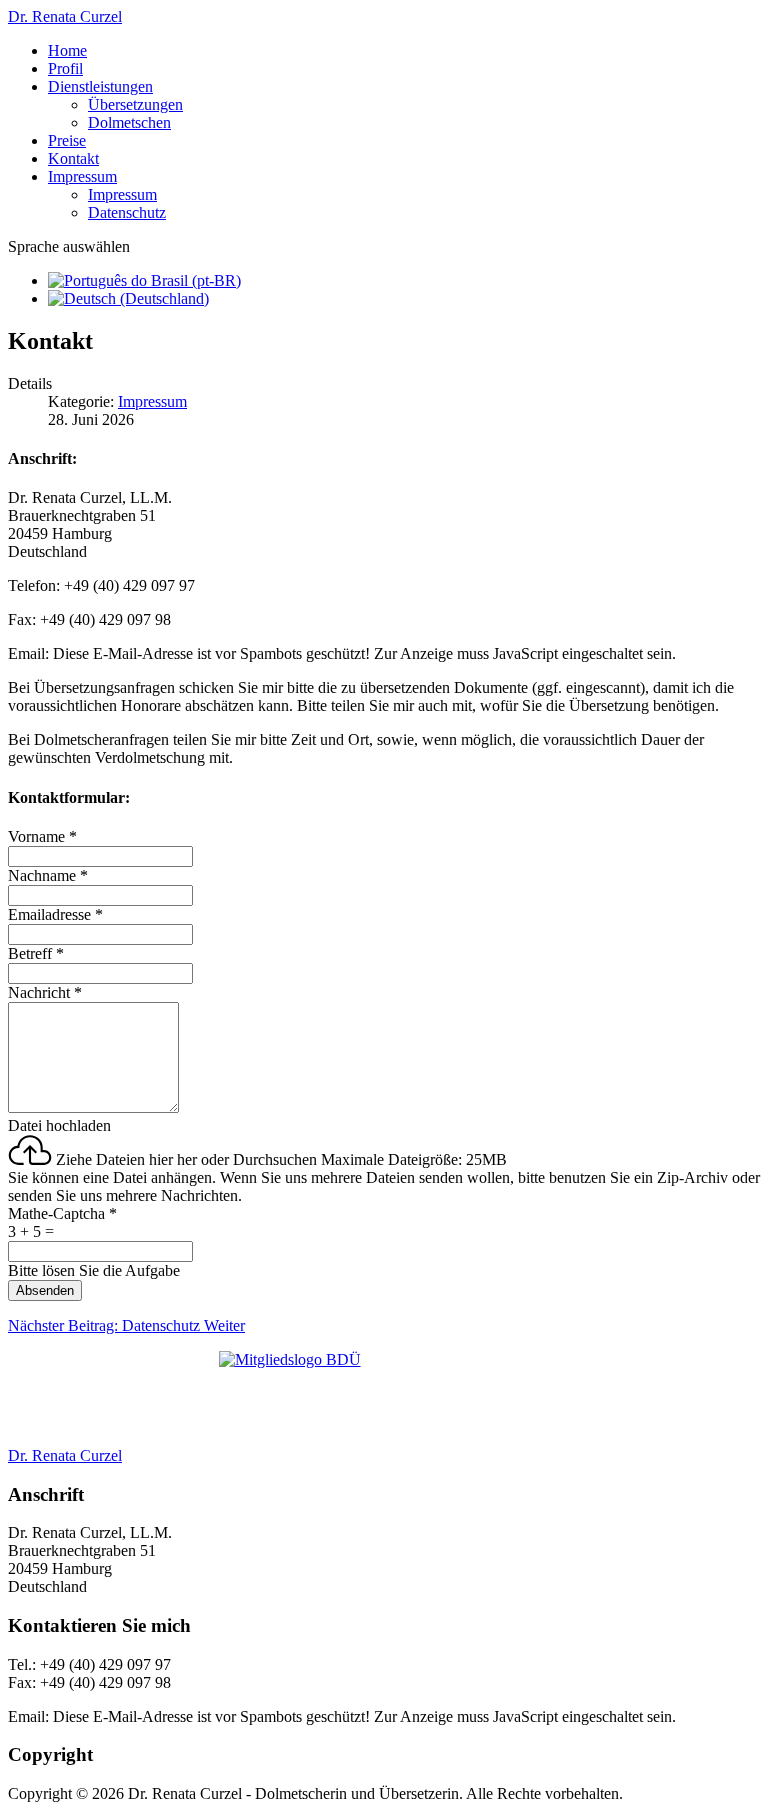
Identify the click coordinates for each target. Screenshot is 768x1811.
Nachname (48, 875)
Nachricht (45, 992)
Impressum (152, 401)
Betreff (36, 953)
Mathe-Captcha (62, 1213)
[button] (100, 86)
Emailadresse (55, 914)
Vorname (42, 836)
